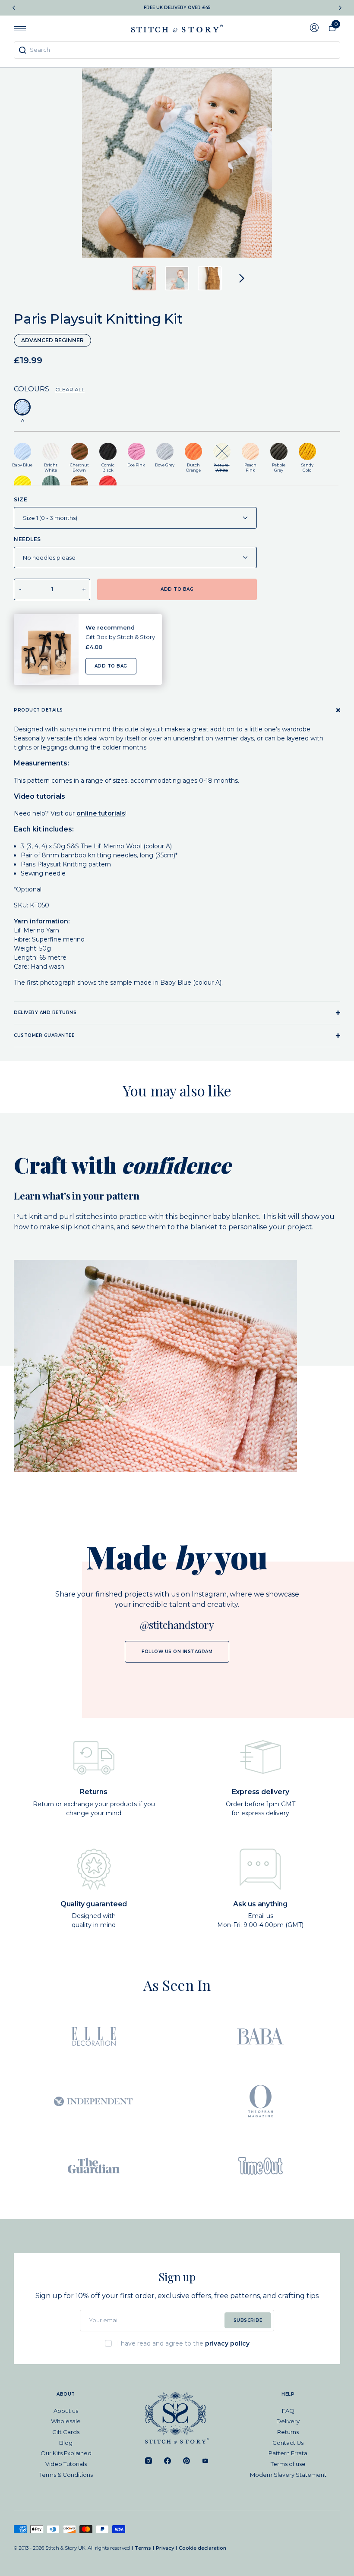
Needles (27, 539)
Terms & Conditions (66, 2475)
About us (66, 2411)
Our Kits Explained (66, 2453)
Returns (288, 2432)
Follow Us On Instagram (177, 1652)
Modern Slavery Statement (288, 2475)
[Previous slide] (14, 8)
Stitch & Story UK (177, 28)
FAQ (288, 2411)
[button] (144, 278)
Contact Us (288, 2443)
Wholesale (66, 2421)
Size (21, 499)
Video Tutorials (66, 2464)
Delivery (288, 2421)
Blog (66, 2443)
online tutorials (101, 813)
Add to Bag (111, 666)
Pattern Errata (288, 2453)
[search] (177, 50)
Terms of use (288, 2464)
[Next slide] (340, 8)
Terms (143, 2548)
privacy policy (227, 2343)
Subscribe (248, 2320)
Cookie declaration (202, 2548)
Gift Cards (66, 2432)
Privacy (165, 2548)
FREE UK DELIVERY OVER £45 (177, 8)
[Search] (22, 50)
